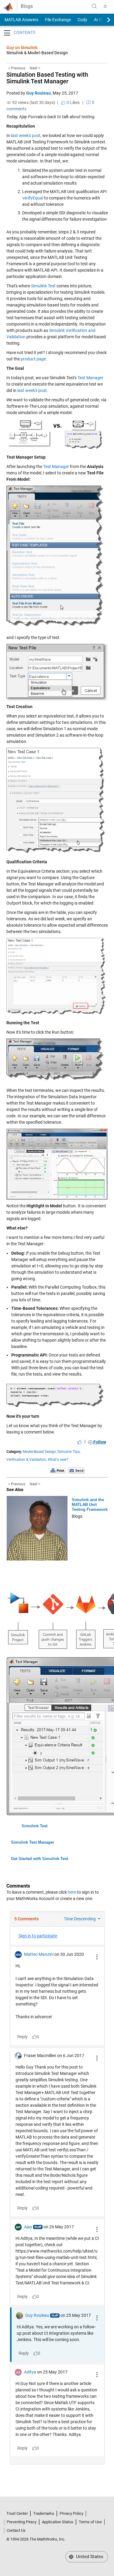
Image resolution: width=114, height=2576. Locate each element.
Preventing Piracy (22, 2522)
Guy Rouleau (38, 93)
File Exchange (58, 20)
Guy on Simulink (22, 48)
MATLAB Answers (21, 20)
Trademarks (44, 2513)
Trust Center (17, 2513)
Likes (73, 102)
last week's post (26, 135)
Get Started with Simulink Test (40, 1859)
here (72, 1892)
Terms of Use (90, 2522)
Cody (82, 20)
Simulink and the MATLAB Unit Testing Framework (90, 1505)
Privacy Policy (71, 2513)
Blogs (27, 6)
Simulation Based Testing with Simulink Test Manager (47, 78)
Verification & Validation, (27, 1460)
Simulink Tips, (69, 1452)
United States (89, 2557)
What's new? (58, 1460)
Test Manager (90, 378)
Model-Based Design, (40, 1452)
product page (33, 359)
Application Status (58, 2522)
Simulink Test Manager (33, 1842)
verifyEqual (33, 198)
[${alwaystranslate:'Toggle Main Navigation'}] (105, 6)
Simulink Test (43, 286)
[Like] (80, 1442)
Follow (99, 1442)
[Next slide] (103, 20)
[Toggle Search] (94, 6)
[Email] (76, 1470)
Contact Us (16, 2530)
